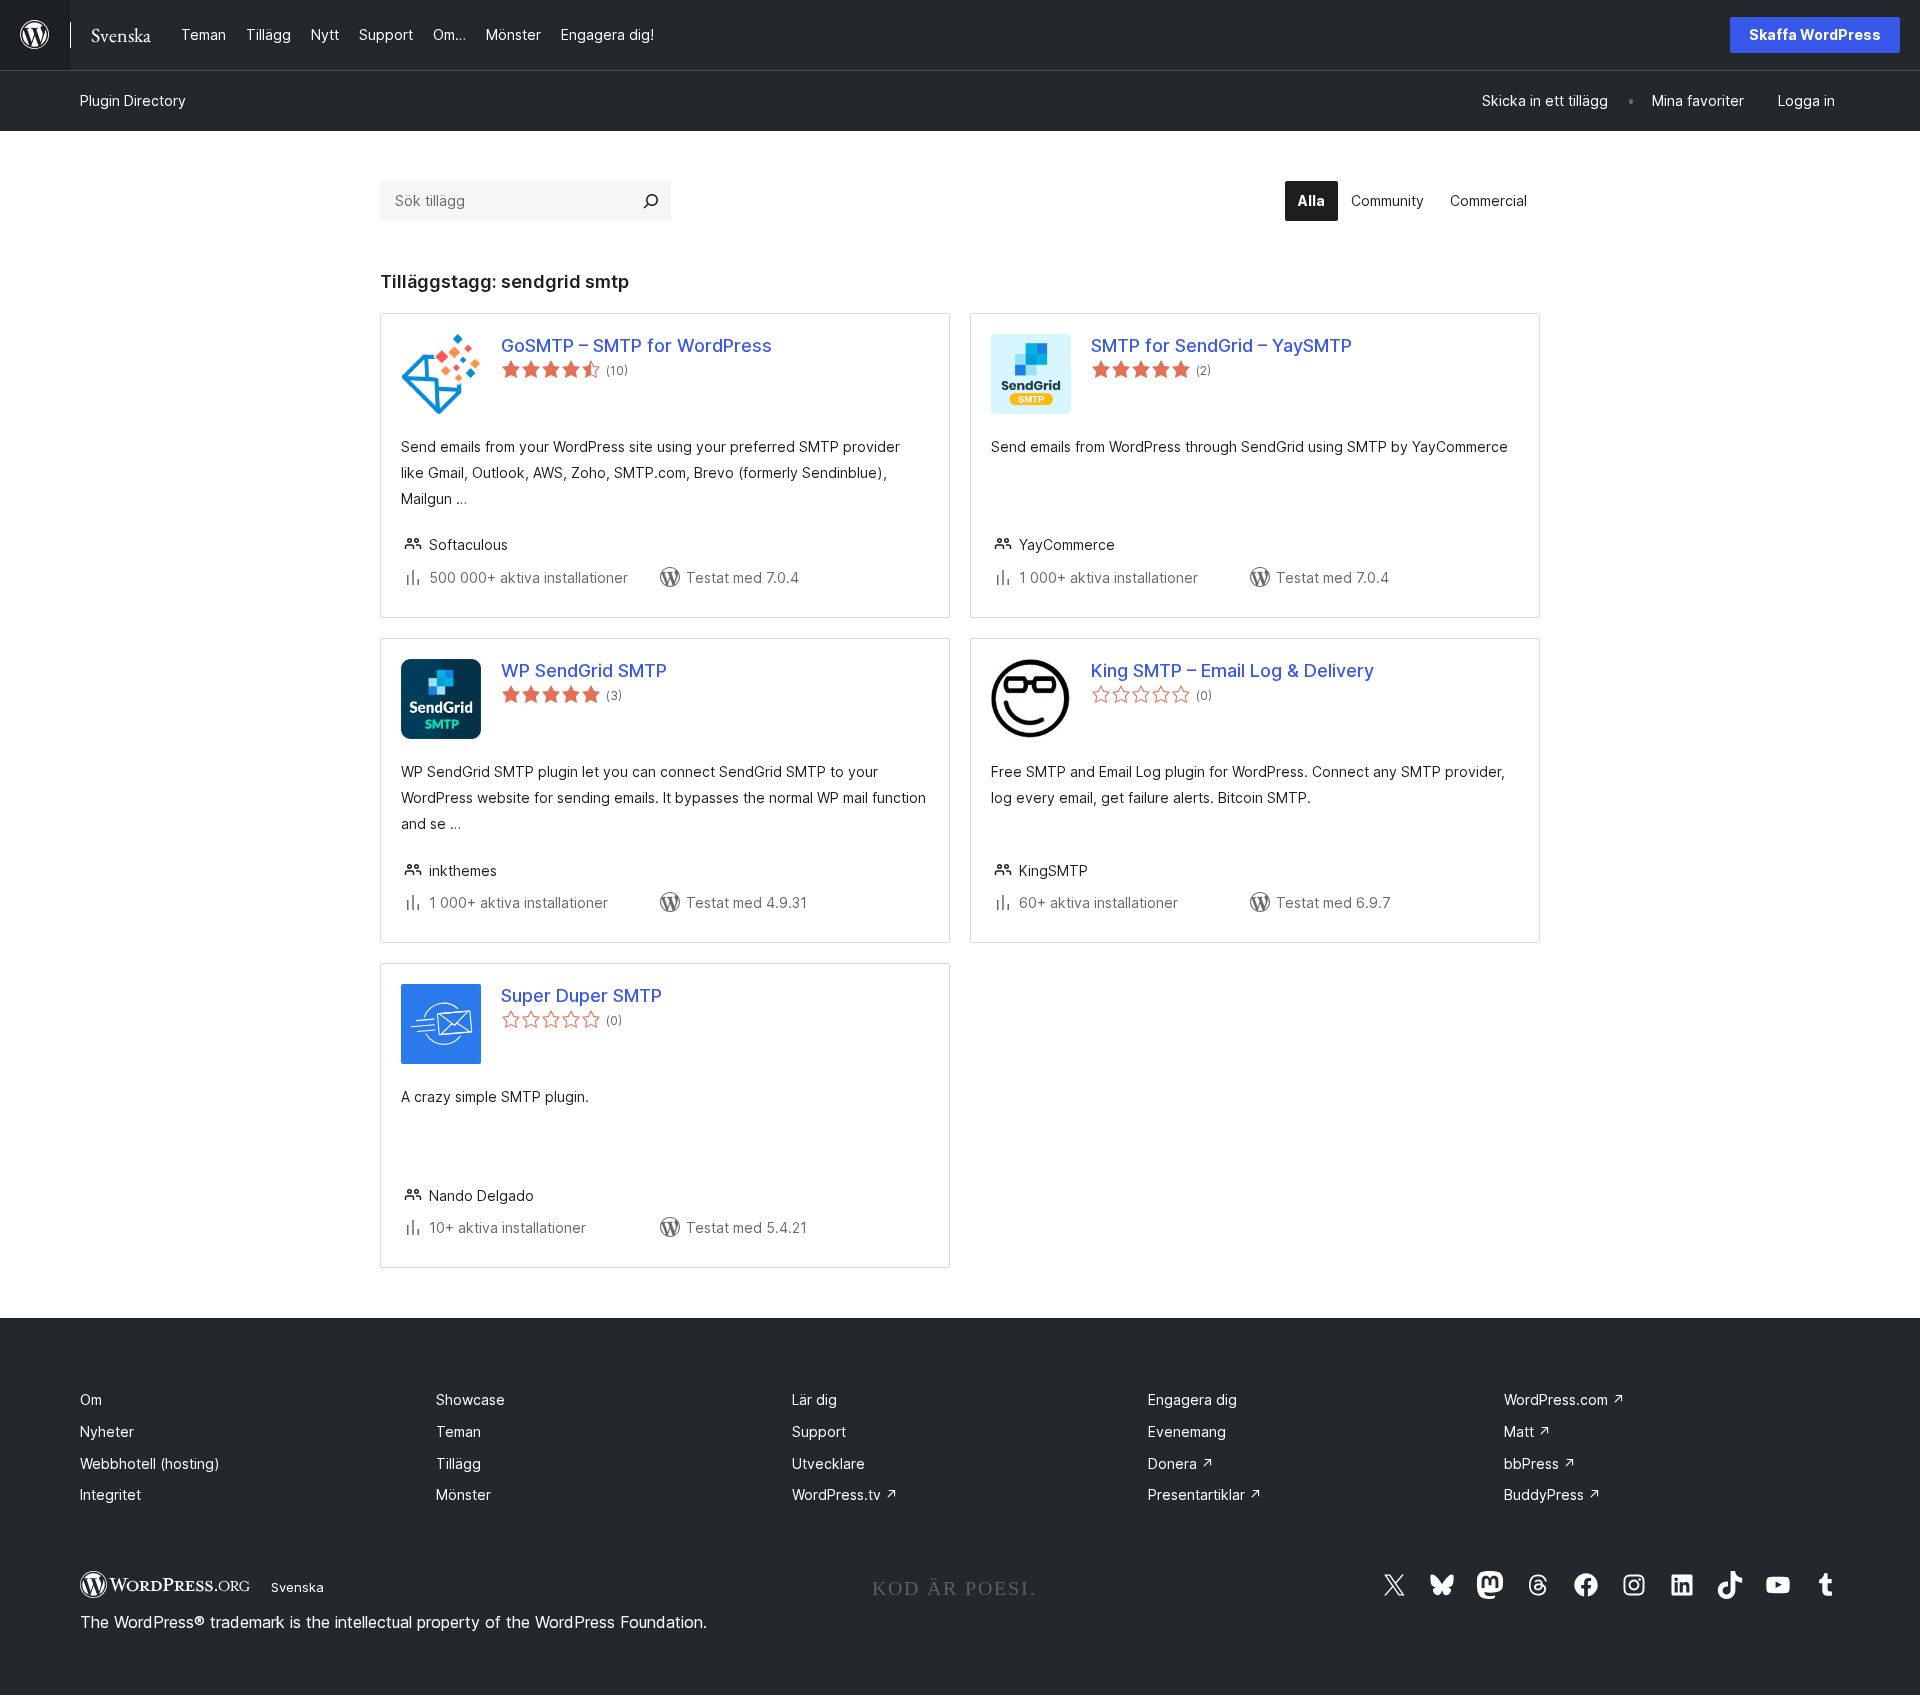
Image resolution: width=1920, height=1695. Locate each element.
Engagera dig (1192, 1399)
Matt (1527, 1431)
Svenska (297, 1587)
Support (819, 1431)
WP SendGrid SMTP (584, 670)
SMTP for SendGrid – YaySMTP (1221, 345)
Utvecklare (828, 1463)
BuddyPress (1552, 1494)
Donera (1181, 1463)
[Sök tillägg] (651, 201)
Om (91, 1399)
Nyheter (107, 1431)
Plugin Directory (133, 100)
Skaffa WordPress (1815, 34)
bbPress (1540, 1463)
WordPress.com (1564, 1399)
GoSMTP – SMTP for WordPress (636, 345)
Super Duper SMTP (581, 995)
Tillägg (458, 1463)
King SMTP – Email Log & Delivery (1232, 670)
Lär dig (814, 1399)
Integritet (110, 1494)
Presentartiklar (1205, 1494)
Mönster (463, 1494)
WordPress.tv (845, 1494)
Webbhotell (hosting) (150, 1463)
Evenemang (1187, 1431)
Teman (458, 1431)
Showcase (470, 1399)
